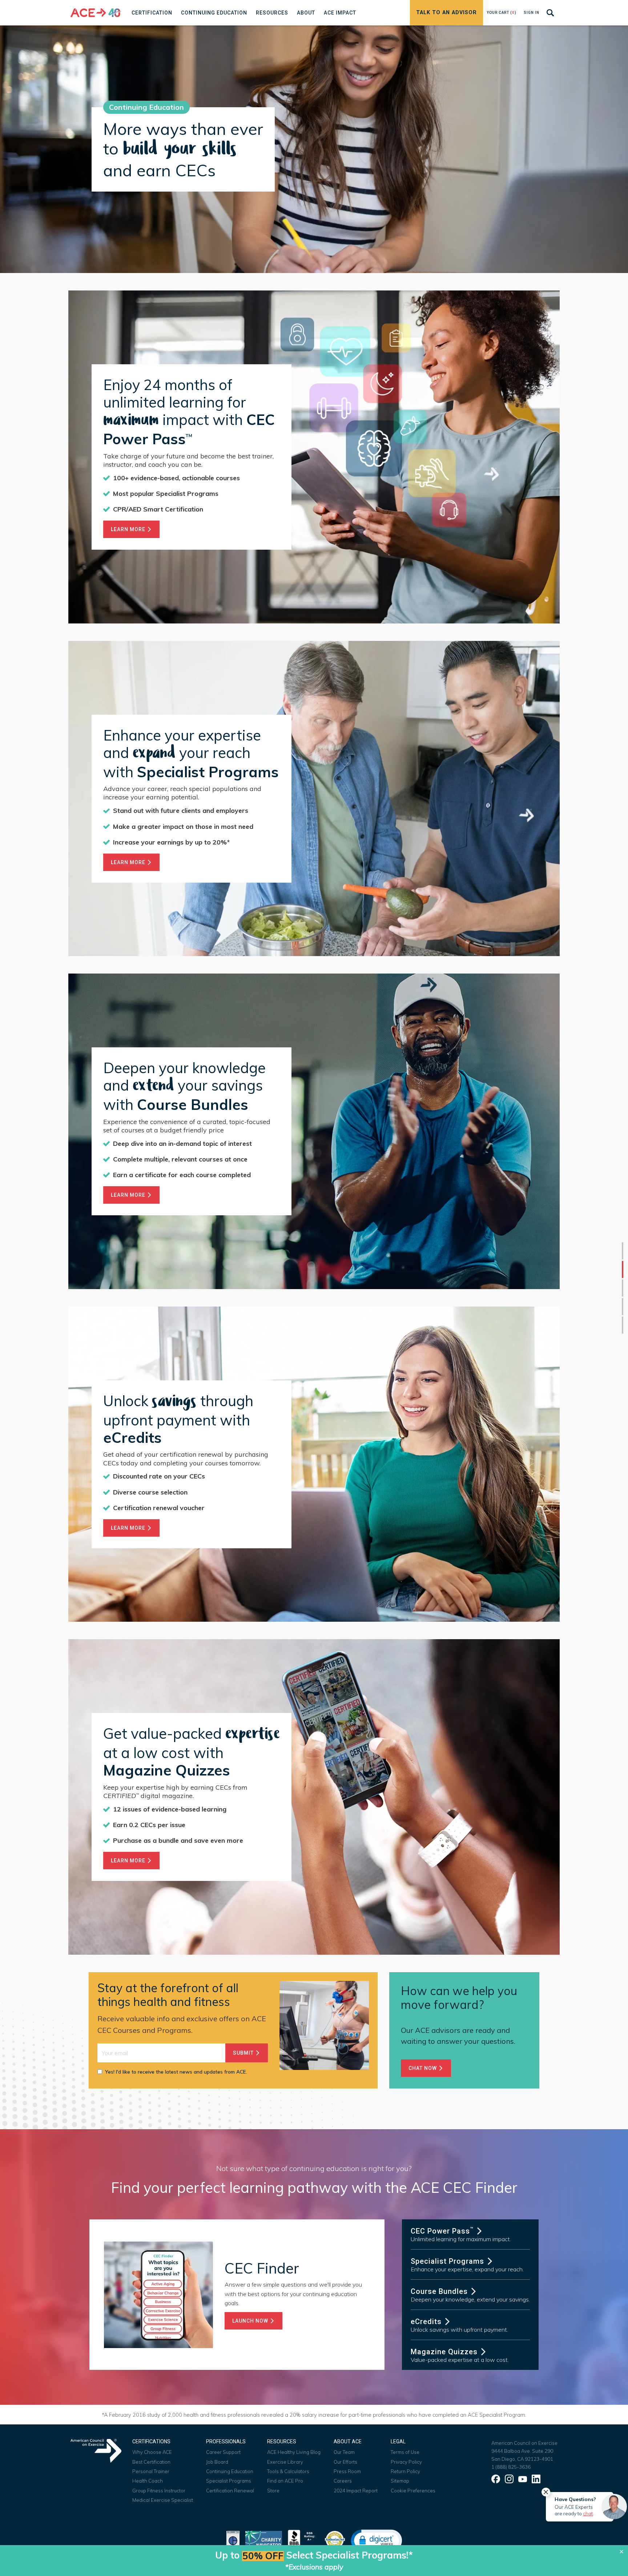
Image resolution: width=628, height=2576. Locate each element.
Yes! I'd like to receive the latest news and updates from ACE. (176, 2072)
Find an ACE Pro (285, 2481)
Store (273, 2491)
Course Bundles (440, 2291)
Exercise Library (285, 2462)
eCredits (427, 2322)
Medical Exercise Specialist (163, 2500)
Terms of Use (405, 2452)
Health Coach (148, 2481)
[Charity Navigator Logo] (264, 2539)
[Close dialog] (621, 2552)
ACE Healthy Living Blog (294, 2452)
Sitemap (400, 2481)
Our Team (344, 2452)
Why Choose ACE (152, 2452)
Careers (343, 2481)
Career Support (223, 2452)
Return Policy (405, 2471)
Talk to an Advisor (446, 13)
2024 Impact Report (356, 2491)
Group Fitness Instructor (159, 2491)
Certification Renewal (230, 2491)
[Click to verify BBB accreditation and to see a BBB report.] (303, 2539)
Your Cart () (502, 13)
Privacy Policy (406, 2462)
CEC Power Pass (442, 2231)
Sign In (532, 13)
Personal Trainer (151, 2471)
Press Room (347, 2471)
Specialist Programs (448, 2261)
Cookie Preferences (413, 2491)
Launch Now (251, 2321)
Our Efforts (345, 2462)
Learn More (129, 529)
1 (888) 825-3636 (511, 2467)
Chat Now (423, 2068)
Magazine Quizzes (445, 2352)
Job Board (217, 2462)
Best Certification (151, 2462)
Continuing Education (230, 2471)
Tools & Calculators (288, 2471)
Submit (244, 2053)
